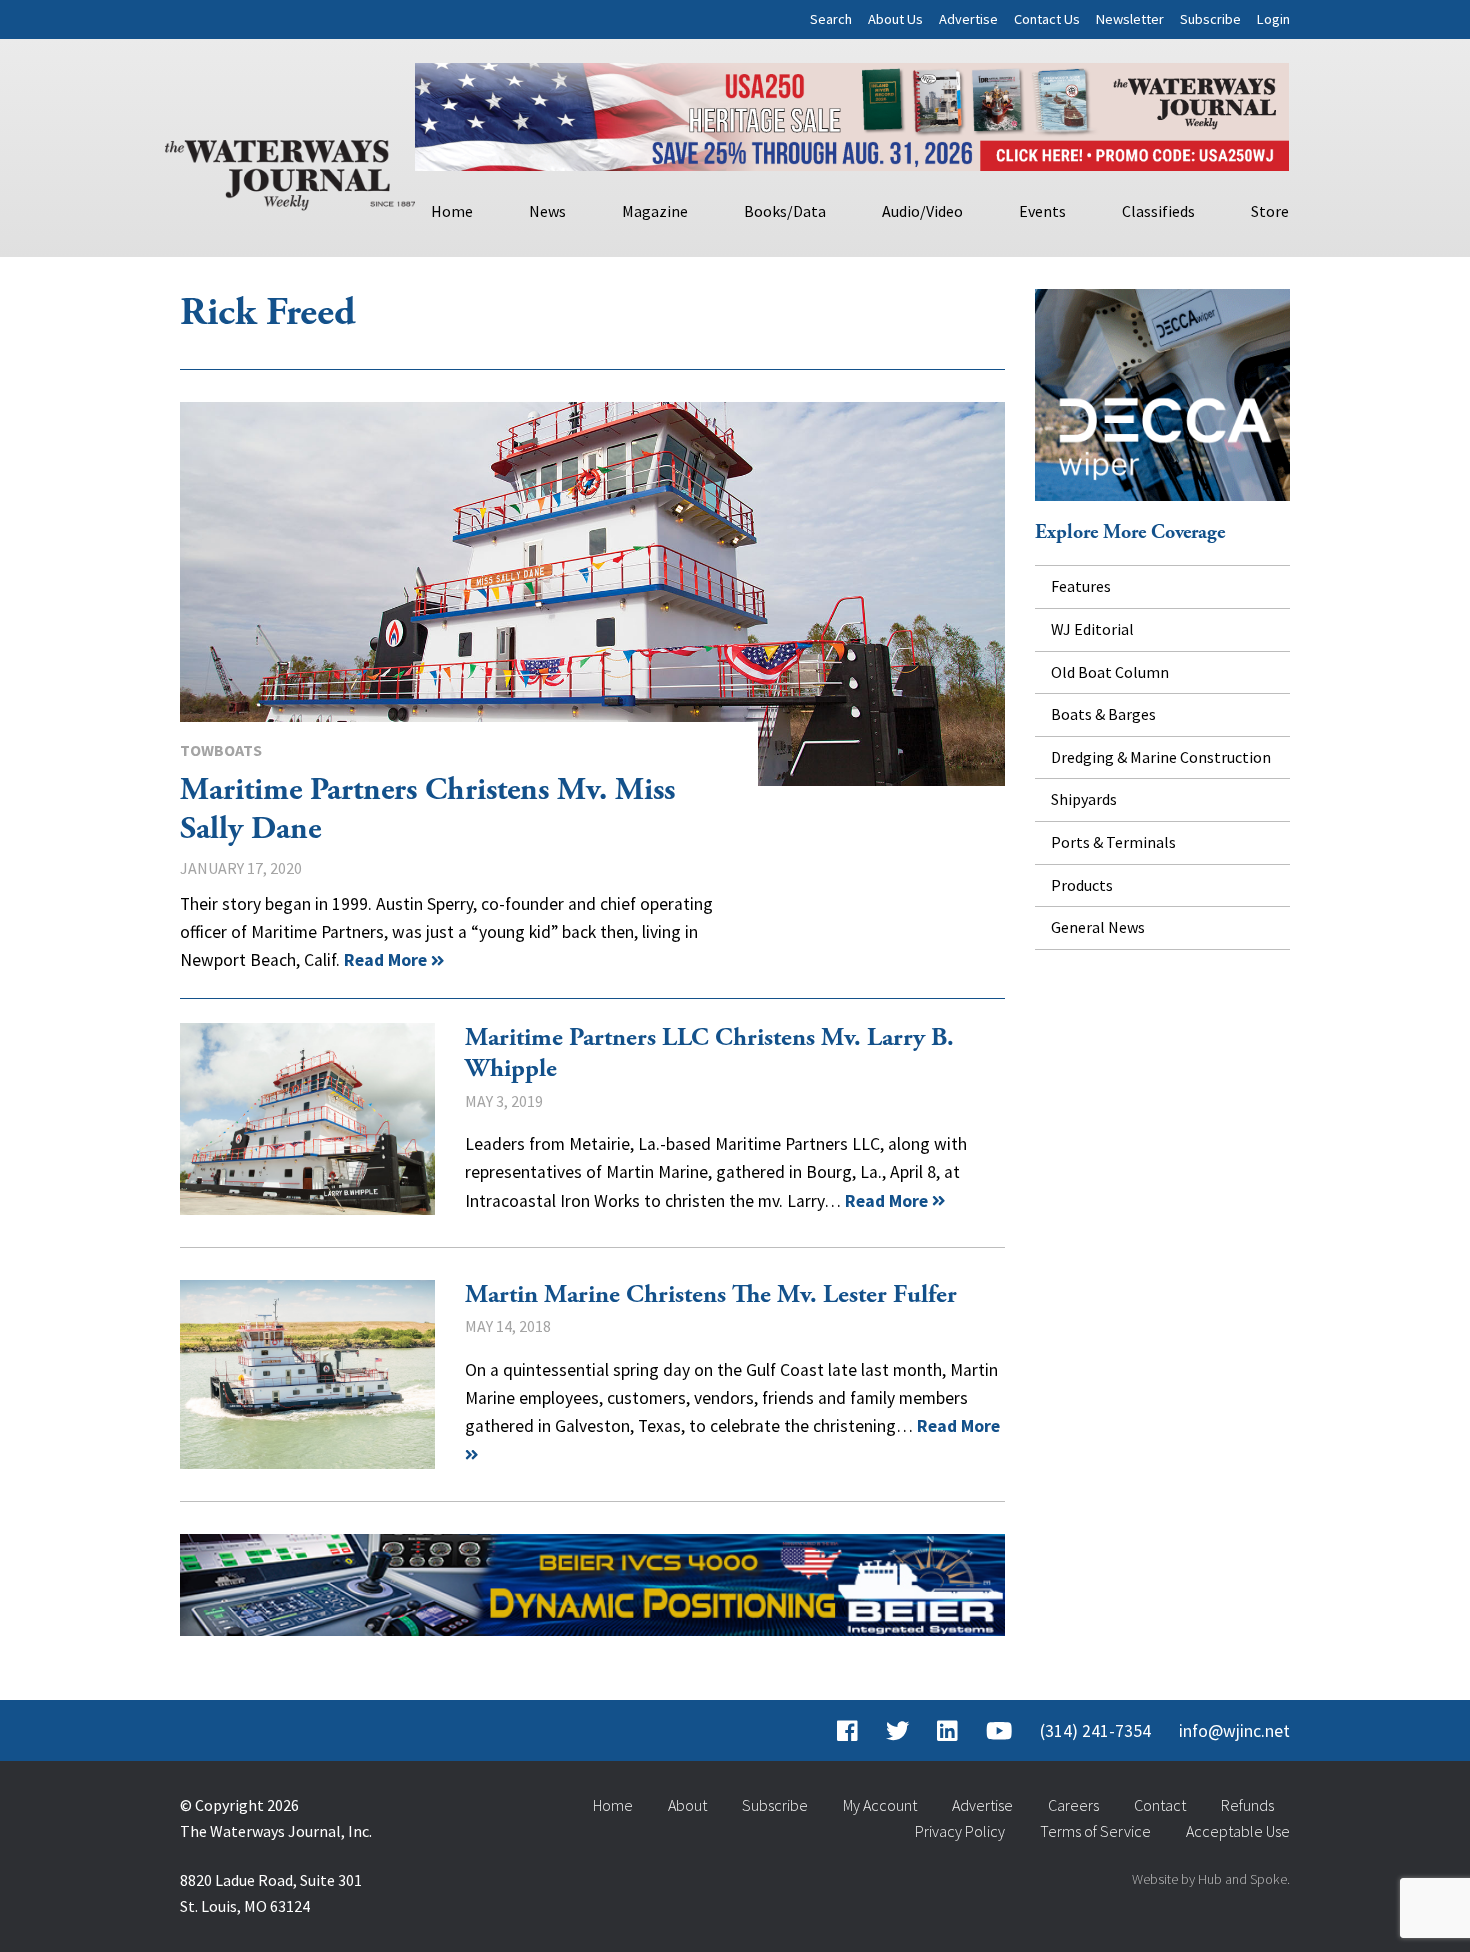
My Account (880, 1805)
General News (1098, 927)
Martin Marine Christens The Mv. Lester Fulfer (307, 1374)
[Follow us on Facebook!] (847, 1731)
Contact (1160, 1805)
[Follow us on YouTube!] (999, 1731)
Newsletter (1130, 19)
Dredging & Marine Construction (1161, 757)
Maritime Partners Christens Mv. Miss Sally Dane (592, 594)
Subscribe (1210, 19)
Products (1082, 885)
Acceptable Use (1238, 1831)
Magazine (655, 211)
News (547, 211)
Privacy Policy (960, 1831)
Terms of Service (1095, 1831)
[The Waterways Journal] (290, 171)
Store (1270, 211)
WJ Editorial (1092, 629)
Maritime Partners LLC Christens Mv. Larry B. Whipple (307, 1118)
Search (831, 19)
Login (1273, 19)
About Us (895, 19)
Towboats (221, 750)
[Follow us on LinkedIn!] (947, 1731)
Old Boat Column (1110, 672)
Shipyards (1084, 799)
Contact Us (1047, 19)
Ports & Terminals (1113, 842)
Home (452, 211)
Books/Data (785, 211)
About (687, 1805)
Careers (1073, 1805)
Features (1081, 586)
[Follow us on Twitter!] (897, 1731)
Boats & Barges (1103, 714)
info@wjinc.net (1234, 1731)
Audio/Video (922, 211)
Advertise (968, 19)
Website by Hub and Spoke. (1211, 1879)
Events (1042, 211)
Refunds (1247, 1805)
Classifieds (1158, 211)
